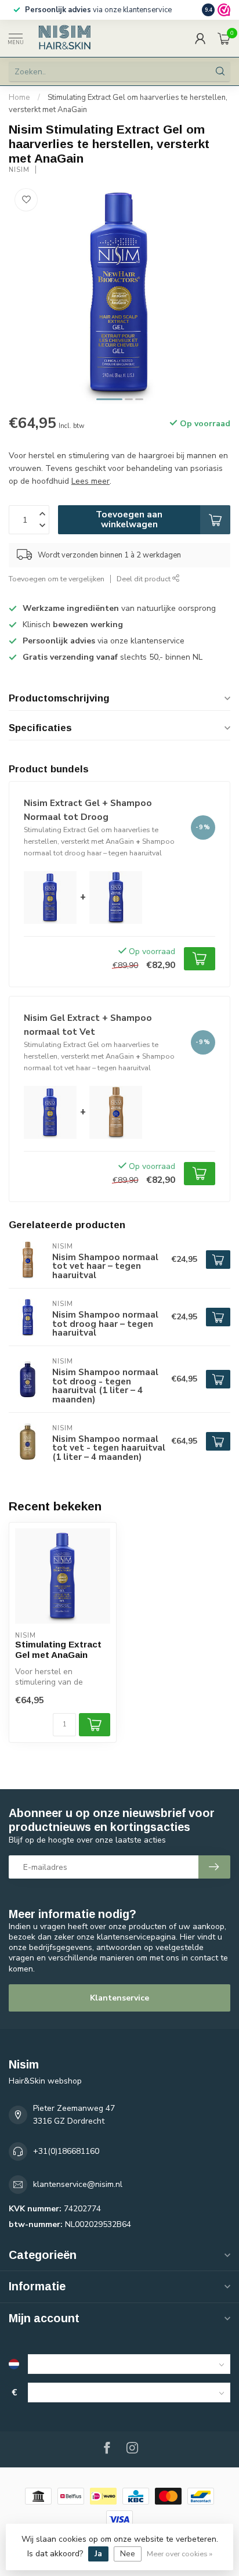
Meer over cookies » (180, 2554)
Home (19, 98)
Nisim (19, 170)
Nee (128, 2554)
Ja (98, 2554)
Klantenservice (119, 1998)
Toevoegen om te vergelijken (57, 579)
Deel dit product (144, 579)
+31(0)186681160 (66, 2151)
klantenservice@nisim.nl (78, 2184)
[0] (224, 38)
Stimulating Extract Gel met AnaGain (58, 1649)
